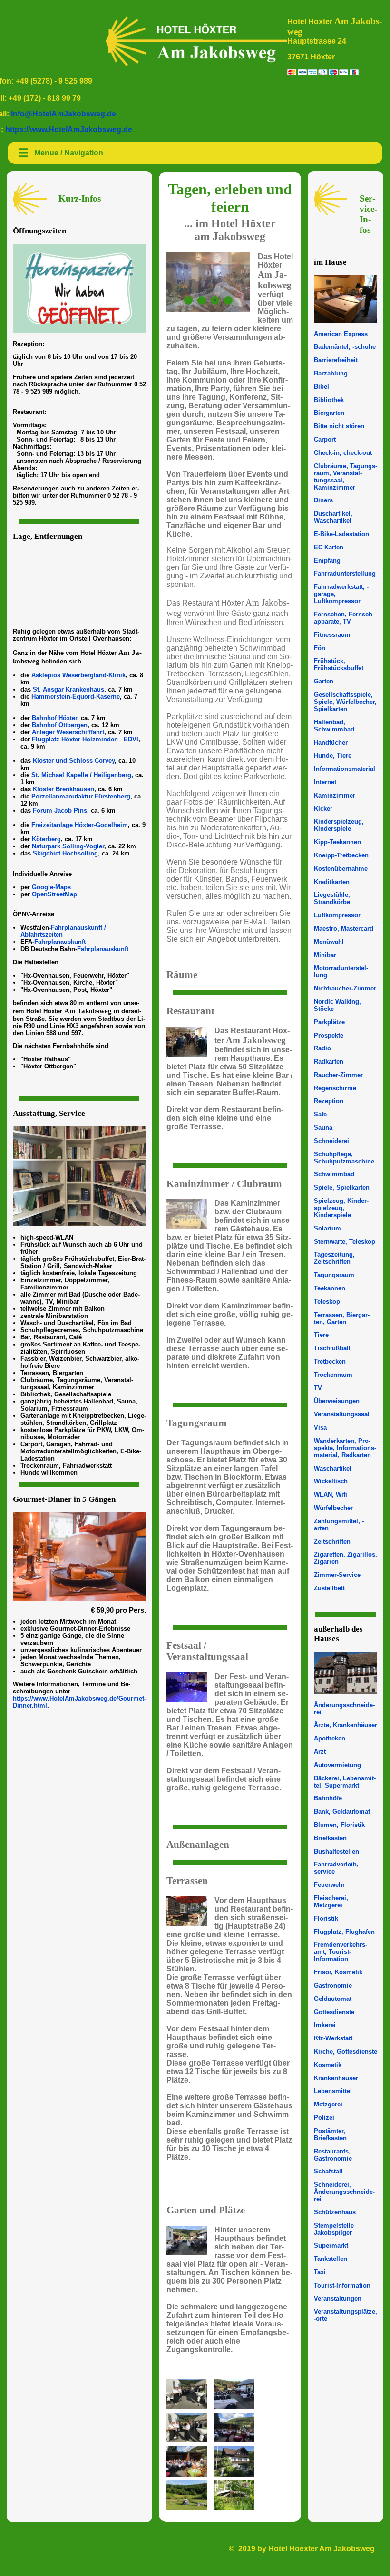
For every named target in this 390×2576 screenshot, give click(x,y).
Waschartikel (333, 1468)
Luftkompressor (337, 915)
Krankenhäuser (336, 2078)
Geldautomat (333, 1999)
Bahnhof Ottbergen (60, 725)
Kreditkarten (332, 882)
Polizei (324, 2118)
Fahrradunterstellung (345, 573)
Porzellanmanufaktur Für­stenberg (81, 796)
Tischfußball (332, 1348)
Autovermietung (337, 1765)
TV (318, 1388)
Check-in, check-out (343, 453)
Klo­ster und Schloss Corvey (74, 761)
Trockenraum (333, 1375)
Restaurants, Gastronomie (333, 2155)
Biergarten (329, 413)
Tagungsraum (334, 1275)
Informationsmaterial (345, 769)
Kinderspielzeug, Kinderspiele (339, 825)
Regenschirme (335, 1088)
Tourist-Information (342, 2285)
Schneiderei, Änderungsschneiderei (344, 2192)
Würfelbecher (333, 1508)
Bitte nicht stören (339, 426)
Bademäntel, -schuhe (345, 347)
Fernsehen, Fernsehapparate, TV (344, 618)
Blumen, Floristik (339, 1825)
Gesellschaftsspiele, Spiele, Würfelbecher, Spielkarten (345, 702)
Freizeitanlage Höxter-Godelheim (80, 825)
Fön (320, 648)
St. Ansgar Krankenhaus (68, 689)
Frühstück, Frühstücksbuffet (339, 664)
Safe (320, 1114)
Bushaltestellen (336, 1851)
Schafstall (328, 2171)
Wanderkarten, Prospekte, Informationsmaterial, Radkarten (345, 1448)
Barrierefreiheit (336, 360)
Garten (324, 681)
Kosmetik (328, 2065)
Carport (325, 439)
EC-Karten (329, 547)
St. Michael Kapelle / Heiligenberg (81, 775)
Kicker (323, 809)
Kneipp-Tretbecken (341, 855)
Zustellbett (329, 1588)
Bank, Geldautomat (342, 1812)
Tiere (321, 1335)
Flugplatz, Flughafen (344, 1932)
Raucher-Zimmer (338, 1075)
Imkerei (325, 2025)
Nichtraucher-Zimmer (345, 988)
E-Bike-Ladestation (341, 534)
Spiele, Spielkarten (342, 1187)
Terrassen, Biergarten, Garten (342, 1318)
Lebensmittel (333, 2091)
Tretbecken (330, 1361)
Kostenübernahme (341, 869)
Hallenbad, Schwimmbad (334, 726)
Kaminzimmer (335, 795)
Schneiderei (331, 1141)
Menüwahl (329, 942)
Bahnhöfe (328, 1798)
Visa (320, 1427)
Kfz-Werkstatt (333, 2038)
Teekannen (330, 1288)
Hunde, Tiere (333, 755)
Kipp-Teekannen (337, 842)
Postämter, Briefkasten (330, 2134)
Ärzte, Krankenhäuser (346, 1725)
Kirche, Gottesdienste (346, 2052)
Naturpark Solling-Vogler (68, 846)
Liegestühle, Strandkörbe (332, 898)
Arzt (320, 1752)
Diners (323, 500)
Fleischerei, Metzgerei (331, 1902)
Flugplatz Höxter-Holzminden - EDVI (85, 739)
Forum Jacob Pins (60, 811)
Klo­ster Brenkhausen (63, 789)
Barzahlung (331, 373)
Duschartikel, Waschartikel (333, 517)
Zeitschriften (332, 1542)
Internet (325, 782)
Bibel (322, 387)
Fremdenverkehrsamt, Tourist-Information (341, 1952)
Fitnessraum (332, 635)
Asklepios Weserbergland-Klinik (78, 675)
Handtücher (331, 743)
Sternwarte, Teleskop (345, 1242)
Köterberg (46, 839)
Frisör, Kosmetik (338, 1972)
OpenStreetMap (54, 894)
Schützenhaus (335, 2212)
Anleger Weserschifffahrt (68, 732)
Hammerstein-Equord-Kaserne (76, 697)
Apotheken (330, 1738)
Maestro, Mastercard (344, 928)
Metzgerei (328, 2104)
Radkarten (329, 1062)
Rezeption (329, 1101)
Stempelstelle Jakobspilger (334, 2229)
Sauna (323, 1128)
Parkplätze (329, 1022)
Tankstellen (331, 2259)
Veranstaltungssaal (342, 1414)
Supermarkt (331, 2245)
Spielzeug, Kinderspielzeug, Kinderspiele (341, 1208)
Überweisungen (337, 1401)
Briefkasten (330, 1838)
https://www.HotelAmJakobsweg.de (69, 130)
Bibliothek (329, 400)
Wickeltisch (331, 1481)
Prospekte (329, 1035)
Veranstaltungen (338, 2299)
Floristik (326, 1918)
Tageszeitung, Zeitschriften (334, 1258)
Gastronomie (333, 1985)
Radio (322, 1048)
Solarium (327, 1228)
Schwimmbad (334, 1174)
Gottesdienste (334, 2012)
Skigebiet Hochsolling (65, 853)
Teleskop (327, 1302)
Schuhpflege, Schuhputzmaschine (344, 1158)
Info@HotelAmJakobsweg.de (63, 114)
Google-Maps (51, 887)
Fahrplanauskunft (60, 942)
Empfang (327, 561)
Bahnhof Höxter (54, 718)
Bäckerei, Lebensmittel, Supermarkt (345, 1782)
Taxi (320, 2272)
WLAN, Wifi (331, 1495)
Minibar (325, 955)
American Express (341, 334)
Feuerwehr (329, 1885)
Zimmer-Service (337, 1575)
